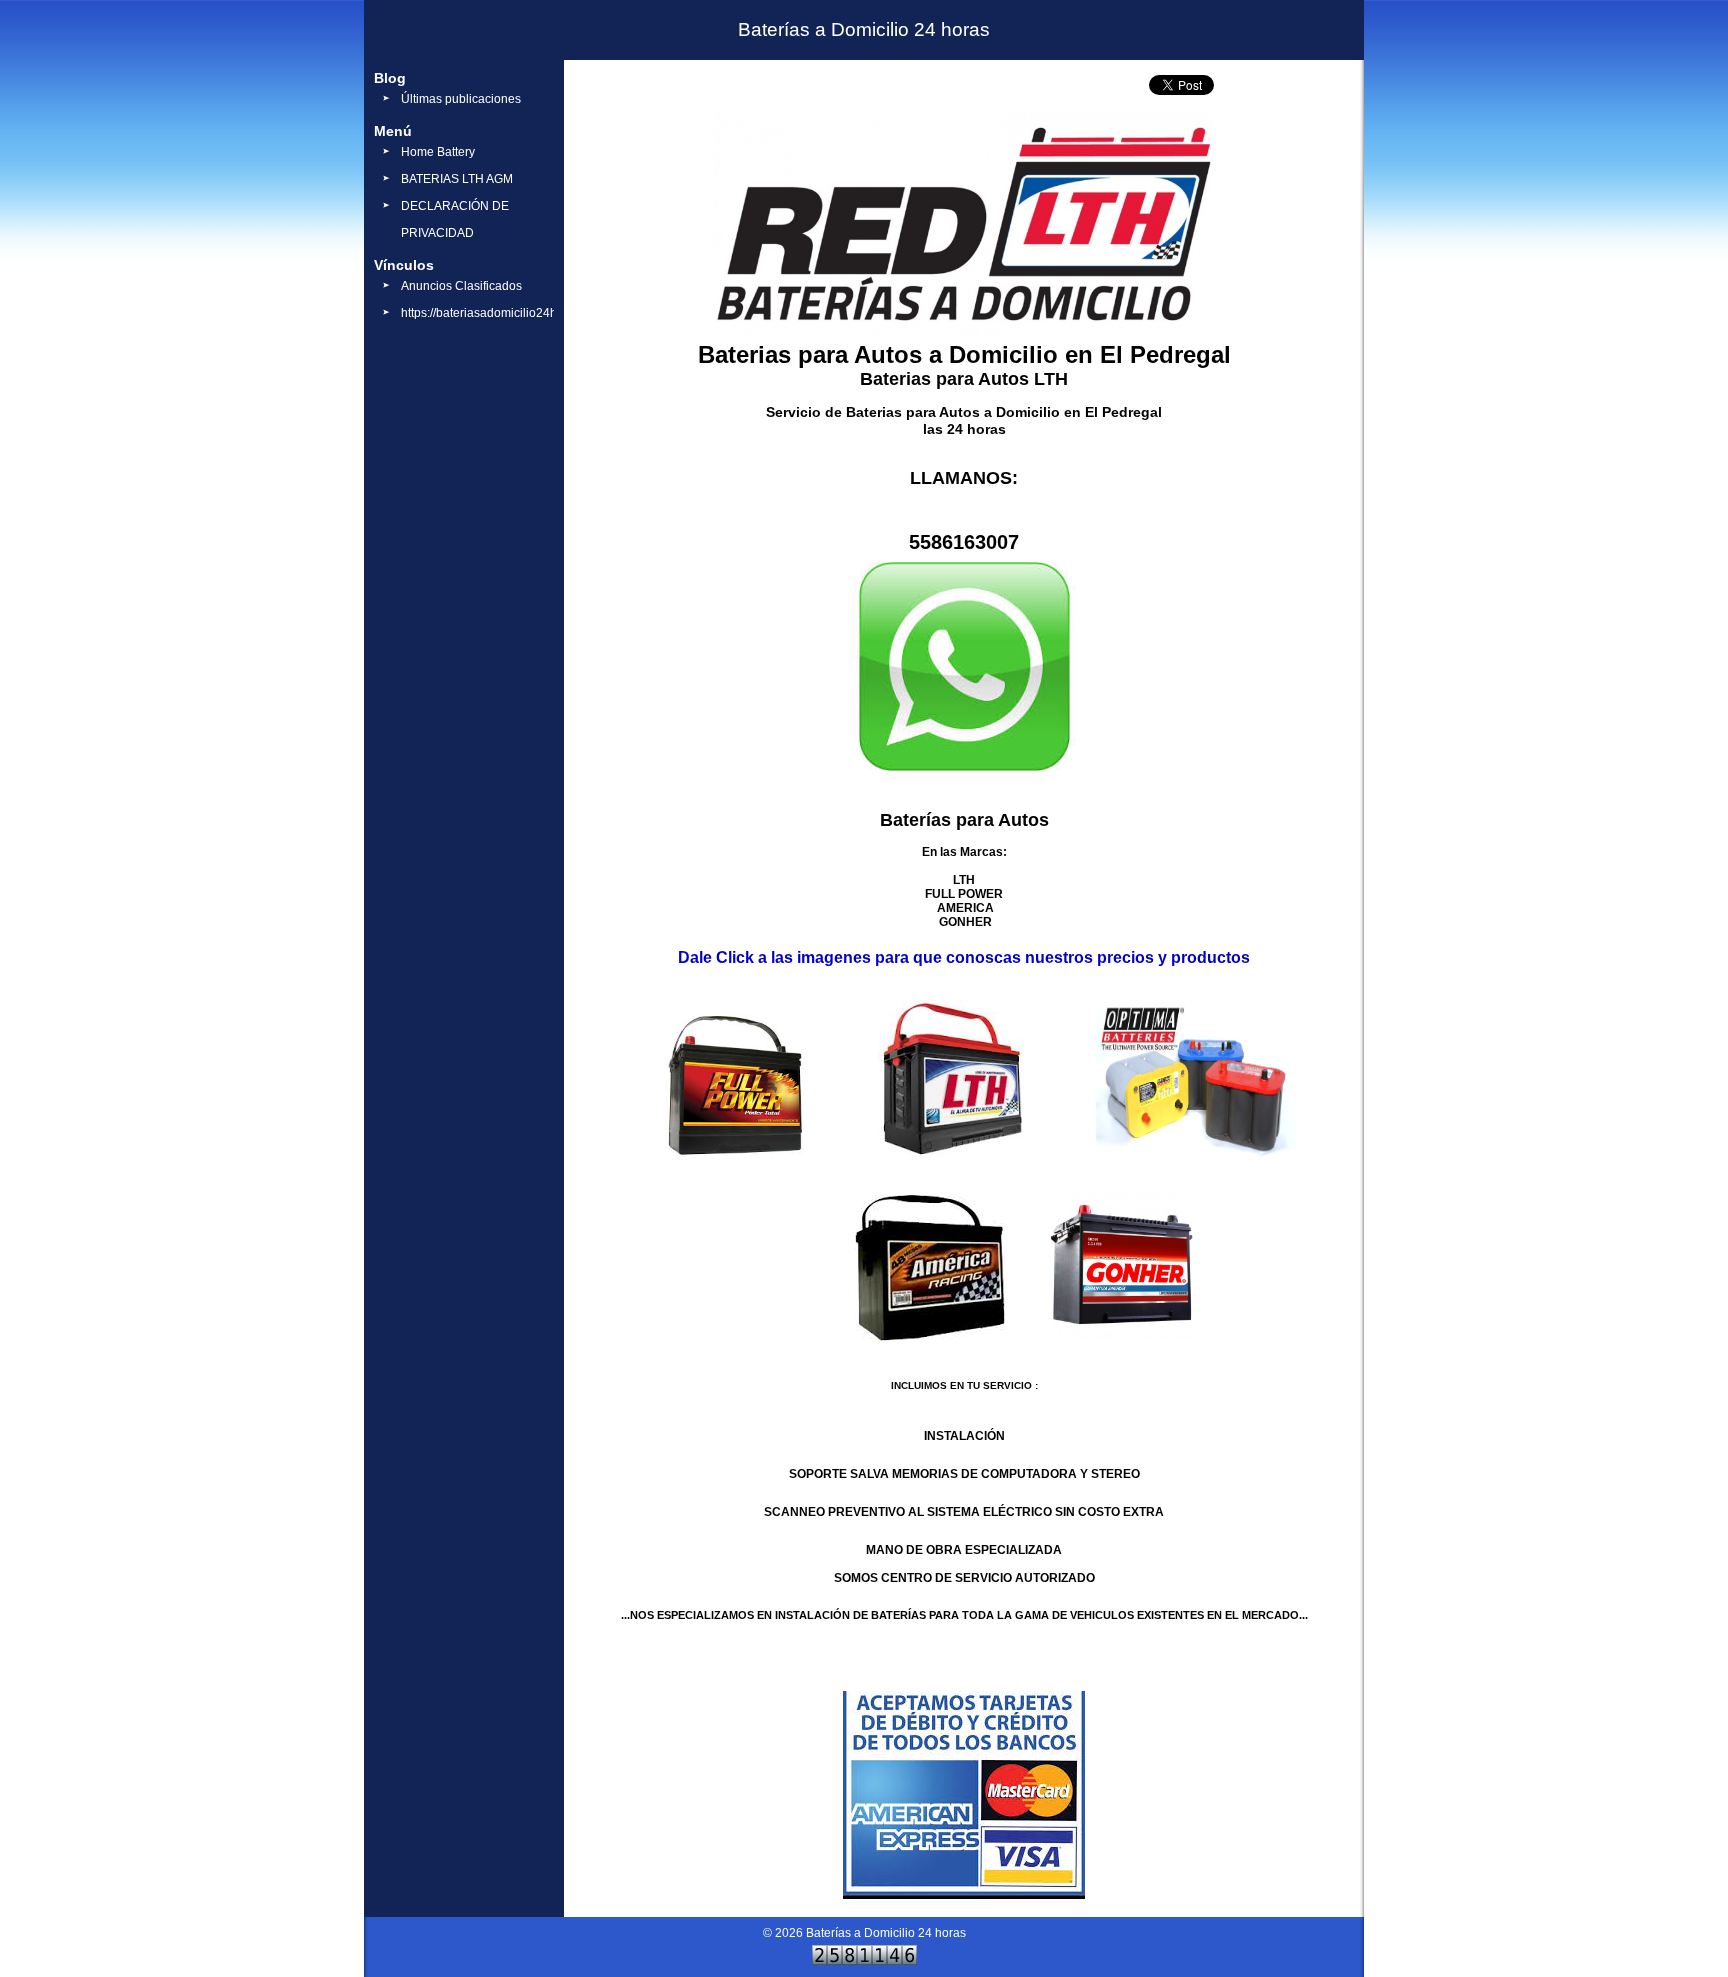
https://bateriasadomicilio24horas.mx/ (502, 313)
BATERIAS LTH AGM (457, 179)
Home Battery (438, 152)
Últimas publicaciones (461, 99)
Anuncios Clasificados (461, 286)
